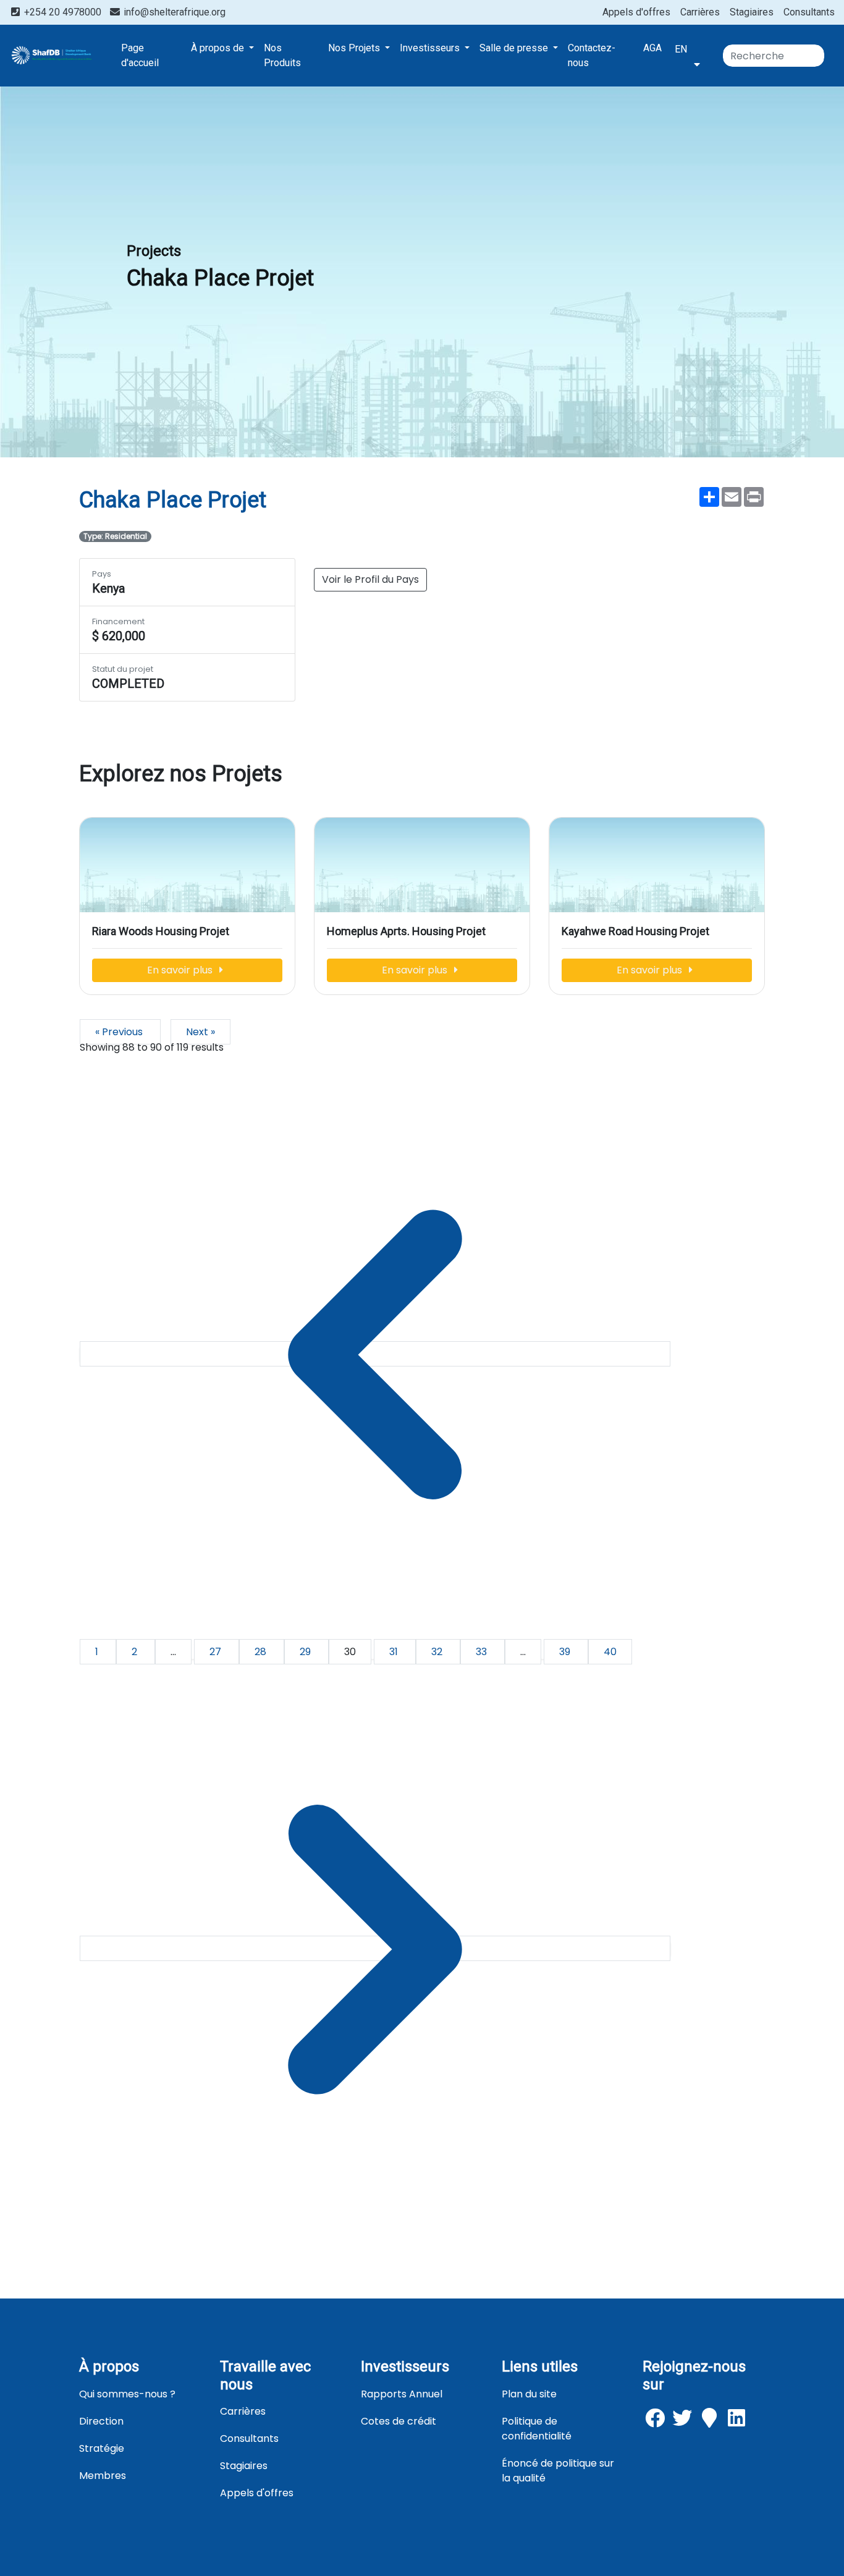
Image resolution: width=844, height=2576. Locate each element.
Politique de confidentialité (537, 2429)
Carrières (700, 12)
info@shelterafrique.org (173, 12)
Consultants (809, 12)
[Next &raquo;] (375, 1948)
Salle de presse (515, 48)
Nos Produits (282, 55)
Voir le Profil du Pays (370, 579)
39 (566, 1652)
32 (438, 1652)
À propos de (219, 48)
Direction (101, 2421)
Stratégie (102, 2448)
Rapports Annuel (402, 2394)
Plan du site (529, 2394)
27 (217, 1652)
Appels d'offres (636, 12)
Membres (103, 2476)
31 (395, 1652)
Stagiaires (752, 12)
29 (306, 1652)
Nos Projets (355, 48)
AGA (652, 48)
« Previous (120, 1032)
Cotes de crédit (399, 2421)
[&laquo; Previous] (375, 1354)
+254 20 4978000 (63, 12)
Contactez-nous (592, 55)
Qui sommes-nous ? (127, 2394)
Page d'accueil (140, 55)
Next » (200, 1032)
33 (483, 1652)
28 (262, 1652)
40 (610, 1652)
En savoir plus (181, 970)
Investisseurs (431, 48)
